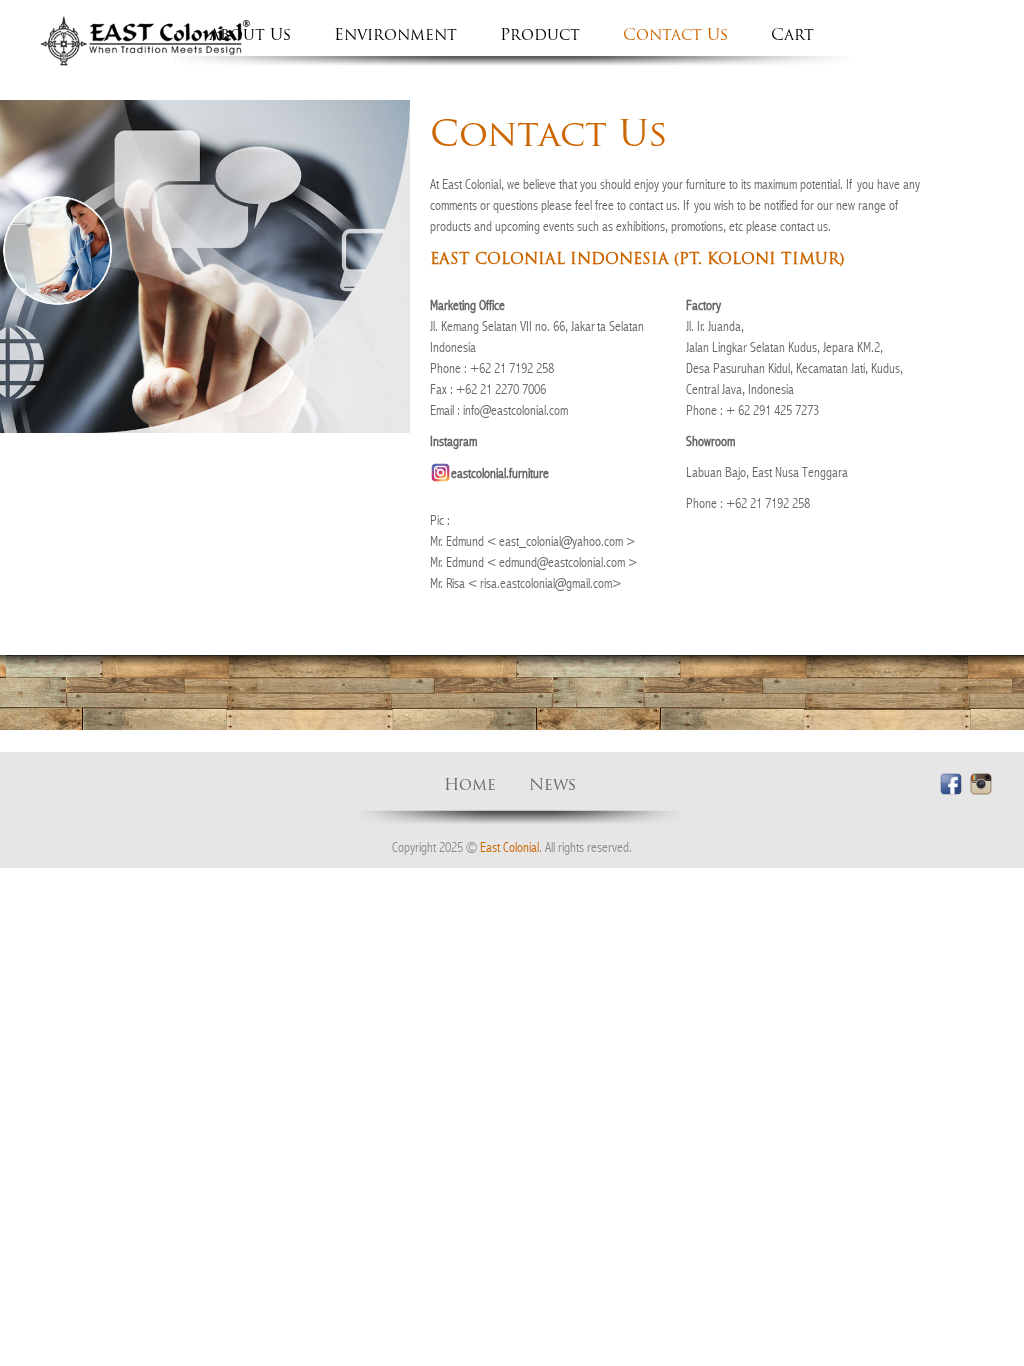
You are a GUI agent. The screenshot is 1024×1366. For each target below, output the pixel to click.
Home (470, 786)
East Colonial (509, 847)
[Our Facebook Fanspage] (950, 784)
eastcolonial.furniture (500, 473)
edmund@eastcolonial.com (562, 562)
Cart (792, 36)
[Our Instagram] (980, 784)
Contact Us (675, 36)
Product (540, 36)
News (552, 786)
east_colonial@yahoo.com (561, 541)
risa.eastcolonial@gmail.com (546, 583)
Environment (395, 36)
